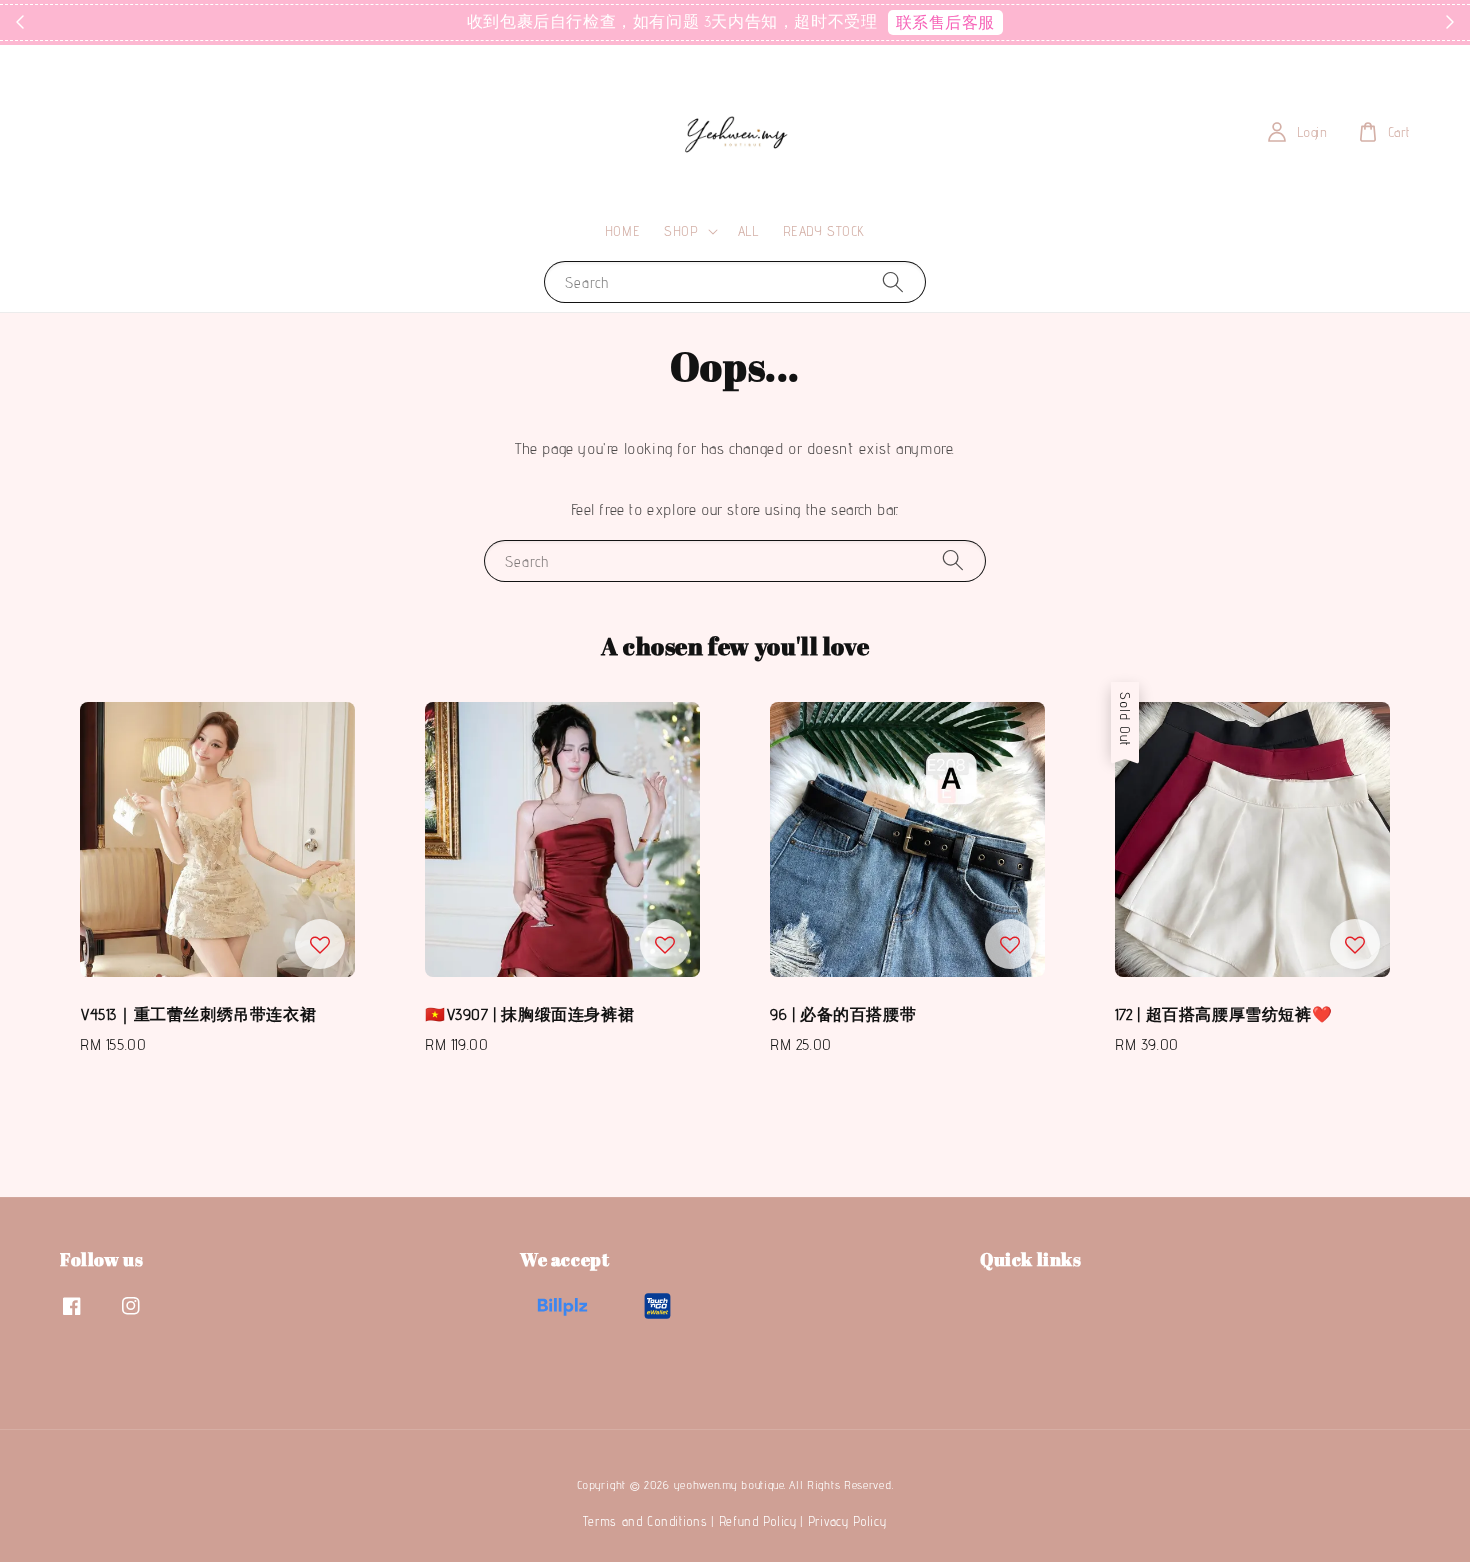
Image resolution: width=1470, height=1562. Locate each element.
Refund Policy (758, 1521)
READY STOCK (824, 231)
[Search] (893, 281)
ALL (748, 231)
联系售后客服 (946, 22)
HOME (622, 231)
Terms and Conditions (645, 1521)
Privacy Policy (847, 1521)
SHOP (681, 231)
